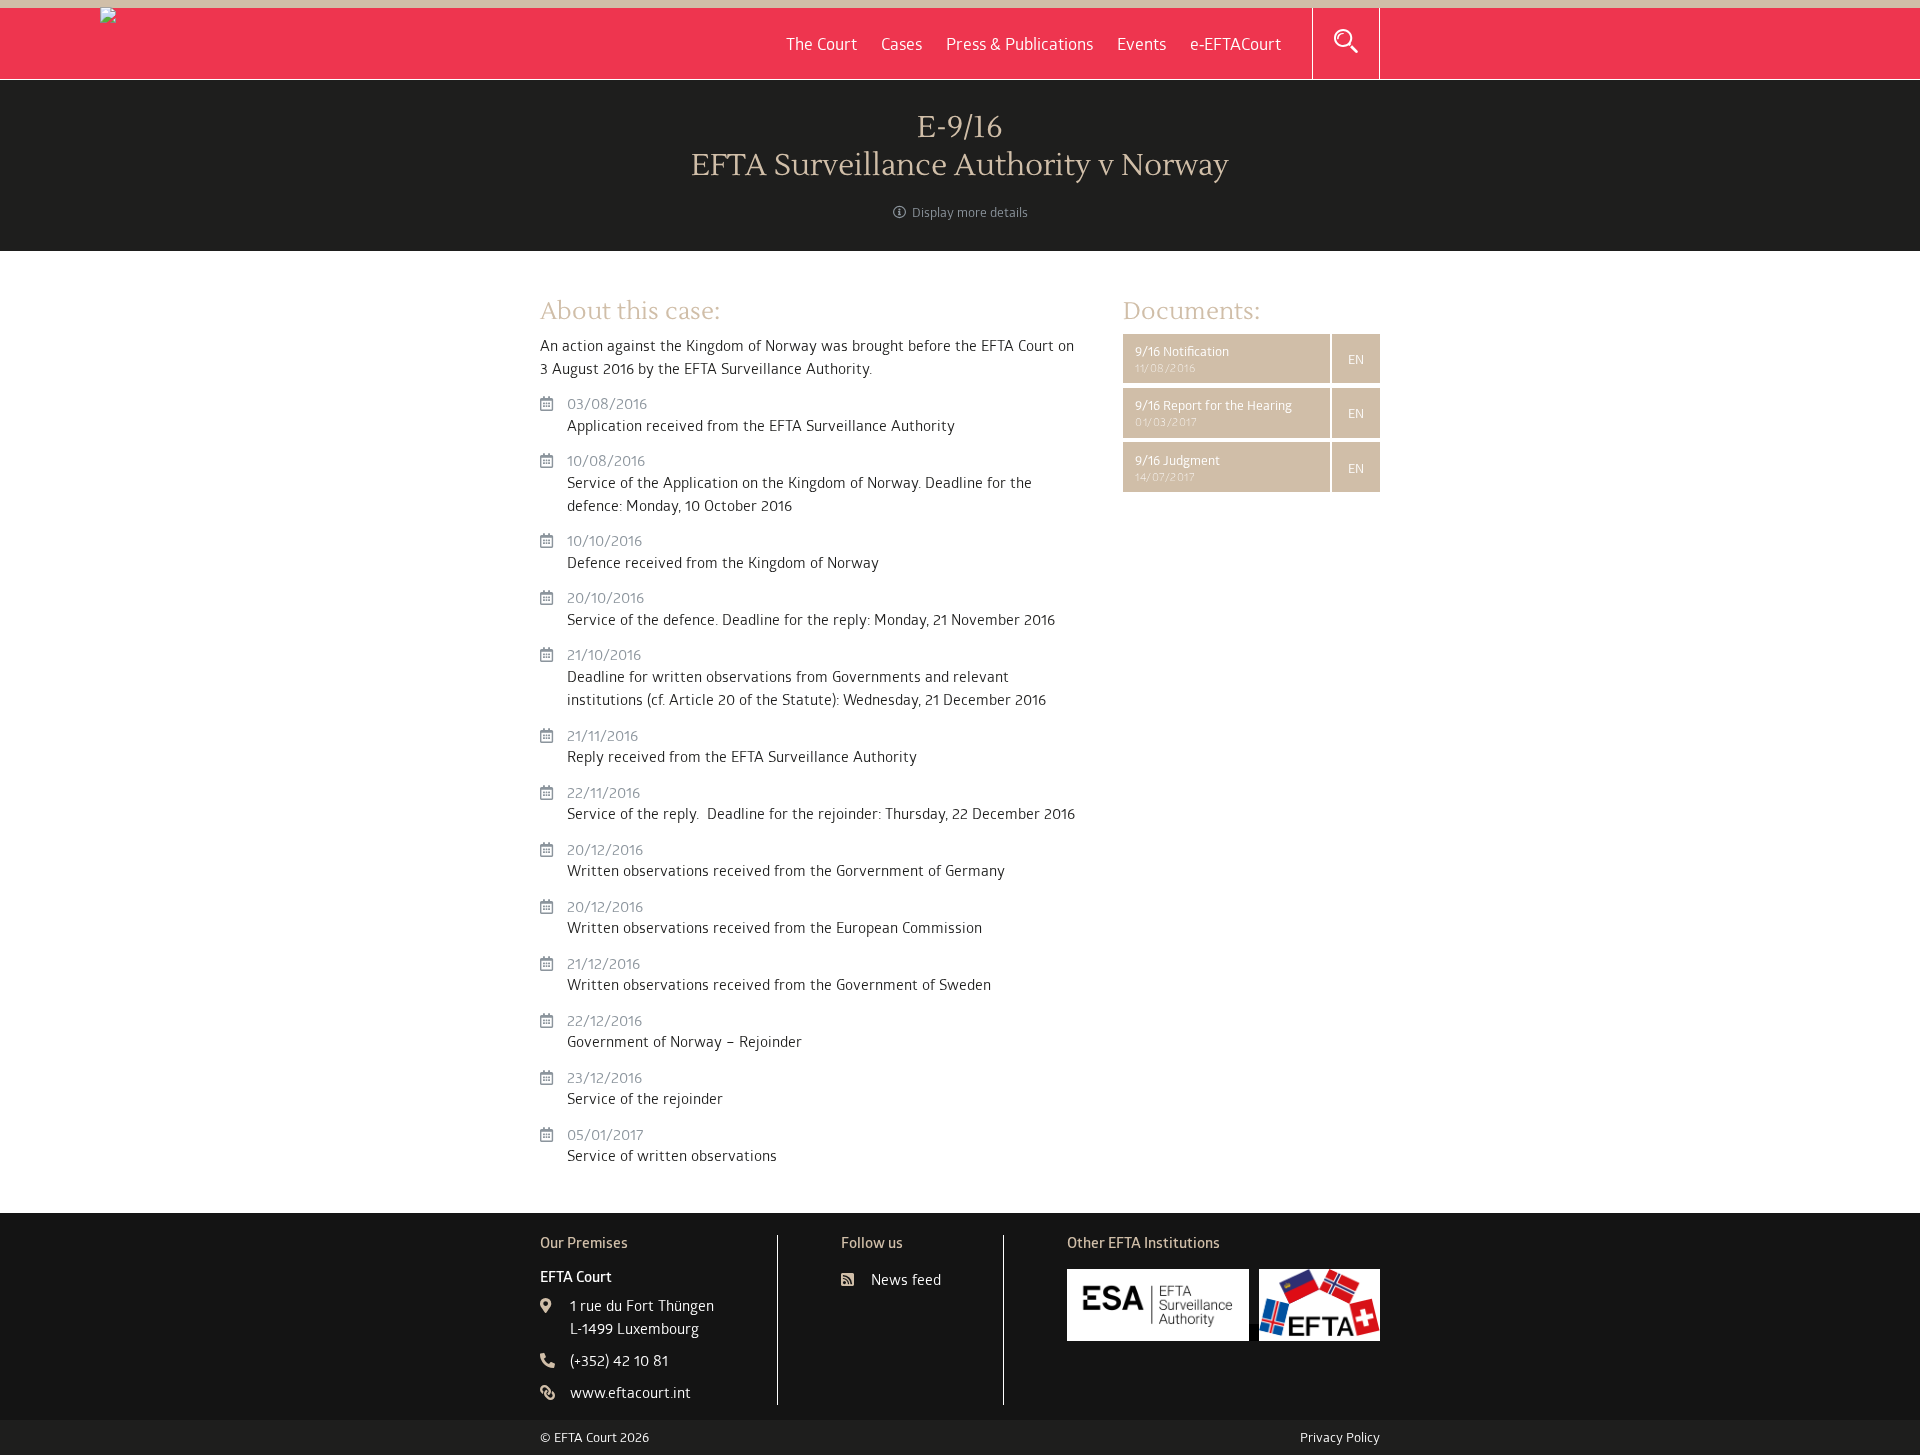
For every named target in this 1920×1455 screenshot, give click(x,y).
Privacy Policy (1340, 1437)
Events (1141, 44)
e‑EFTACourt (1235, 44)
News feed (906, 1279)
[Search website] (1346, 42)
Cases (901, 44)
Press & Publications (1019, 44)
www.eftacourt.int (630, 1392)
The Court (821, 44)
